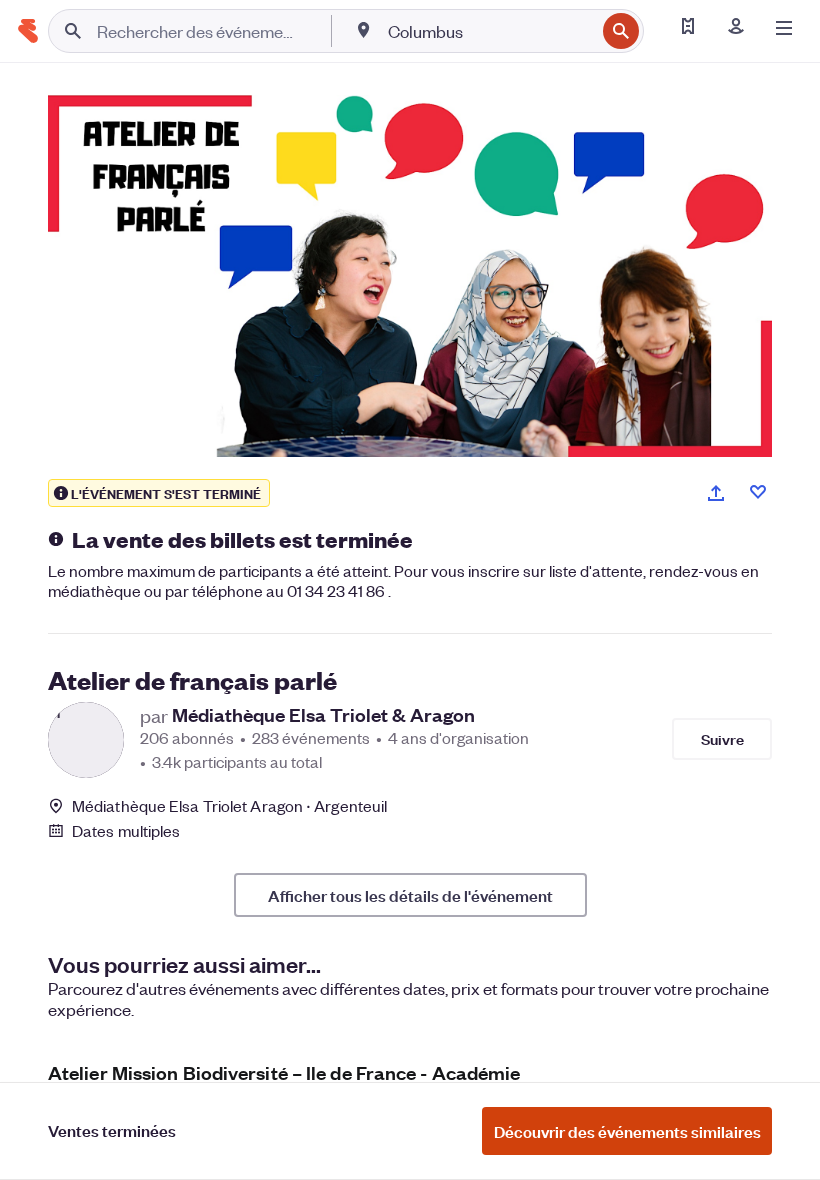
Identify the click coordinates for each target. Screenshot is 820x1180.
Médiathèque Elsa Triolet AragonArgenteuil (229, 805)
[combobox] (489, 31)
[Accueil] (28, 31)
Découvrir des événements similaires (627, 1131)
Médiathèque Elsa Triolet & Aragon (323, 715)
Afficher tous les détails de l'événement (410, 895)
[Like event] (758, 492)
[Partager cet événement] (716, 493)
